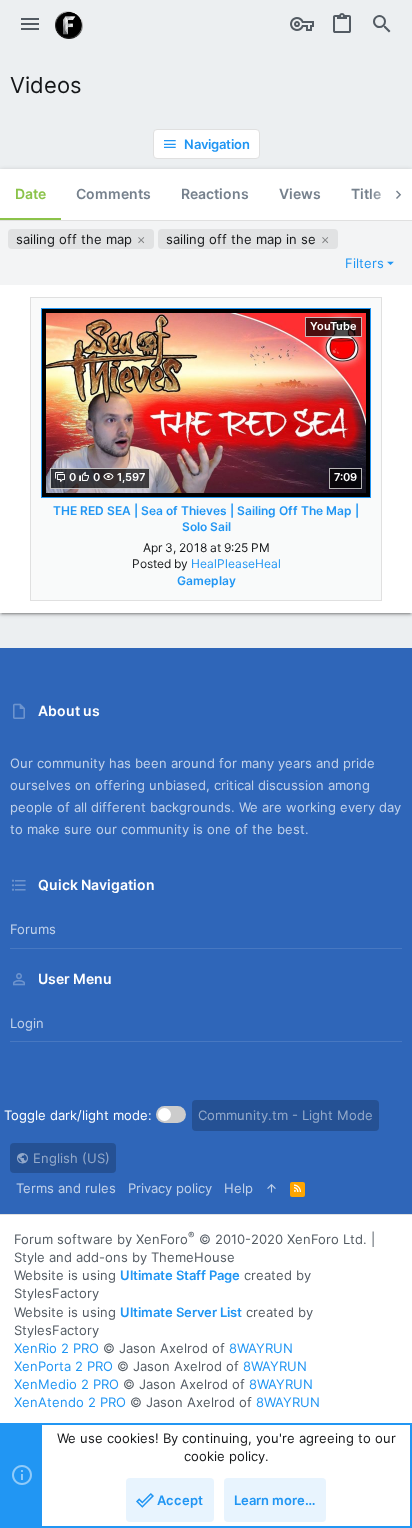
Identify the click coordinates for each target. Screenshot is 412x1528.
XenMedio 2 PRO (66, 1384)
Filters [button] (364, 263)
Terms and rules (66, 1188)
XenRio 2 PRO (56, 1348)
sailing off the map (76, 239)
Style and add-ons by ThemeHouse (124, 1257)
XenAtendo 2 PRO (70, 1402)
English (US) (69, 1158)
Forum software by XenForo (190, 1239)
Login (27, 1023)
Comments (113, 193)
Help (238, 1188)
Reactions (215, 193)
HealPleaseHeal (236, 563)
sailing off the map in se (243, 239)
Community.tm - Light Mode (285, 1115)
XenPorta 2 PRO (63, 1366)
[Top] (271, 1188)
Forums (33, 929)
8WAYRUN (261, 1348)
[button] (30, 25)
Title (366, 193)
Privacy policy (170, 1188)
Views (300, 193)
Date (30, 193)
